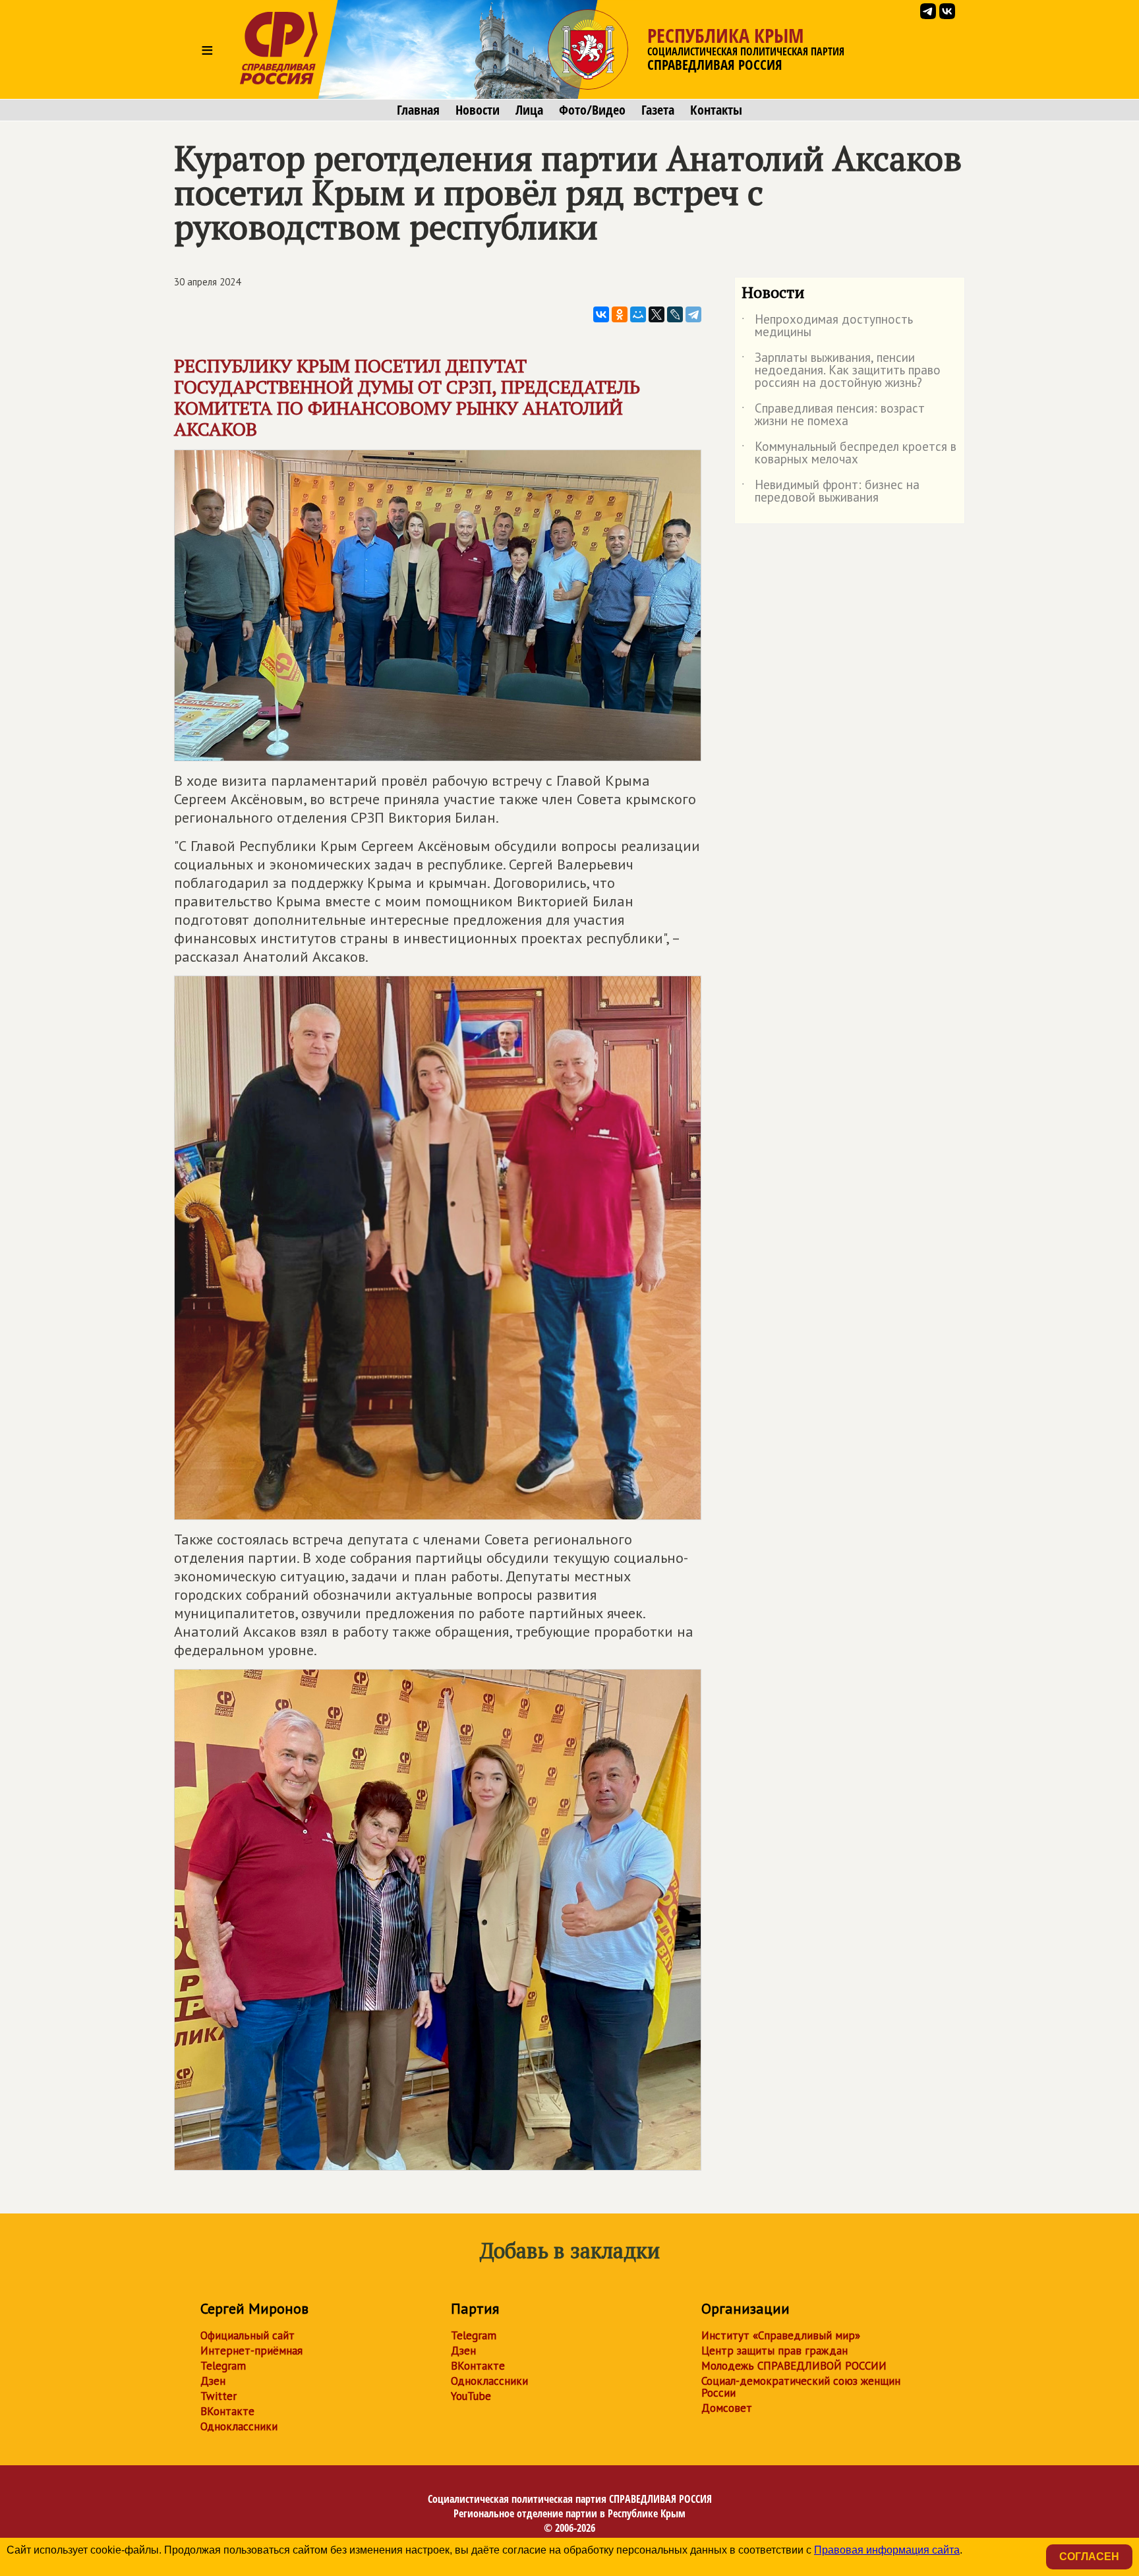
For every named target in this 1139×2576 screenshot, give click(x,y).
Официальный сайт (248, 2335)
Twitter (219, 2396)
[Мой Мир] (638, 314)
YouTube (471, 2396)
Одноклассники (239, 2426)
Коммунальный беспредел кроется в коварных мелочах (849, 454)
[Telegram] (693, 314)
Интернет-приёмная (251, 2351)
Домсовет (727, 2408)
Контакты (716, 110)
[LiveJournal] (675, 314)
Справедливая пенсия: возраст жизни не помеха (833, 415)
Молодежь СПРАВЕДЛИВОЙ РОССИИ (794, 2366)
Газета (658, 110)
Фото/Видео (592, 110)
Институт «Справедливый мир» (781, 2335)
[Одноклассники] (620, 314)
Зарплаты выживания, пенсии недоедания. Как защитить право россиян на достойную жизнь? (841, 371)
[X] (657, 314)
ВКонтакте (227, 2411)
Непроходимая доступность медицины (827, 326)
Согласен (1089, 2557)
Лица (529, 110)
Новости (478, 110)
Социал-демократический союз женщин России (801, 2387)
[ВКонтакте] (601, 314)
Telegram (223, 2366)
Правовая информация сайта (887, 2550)
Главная (418, 110)
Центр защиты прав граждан (774, 2351)
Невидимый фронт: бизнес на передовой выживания (831, 492)
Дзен (213, 2381)
